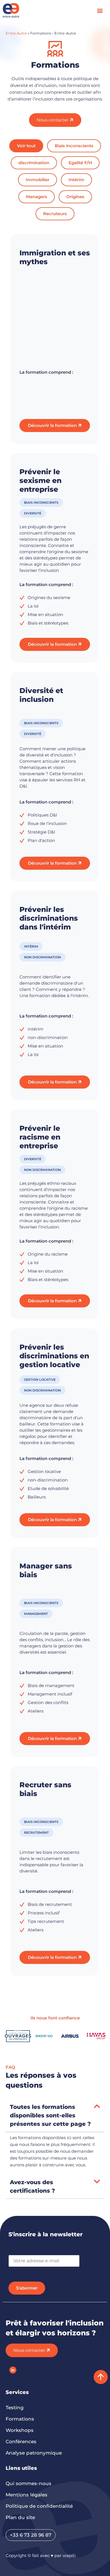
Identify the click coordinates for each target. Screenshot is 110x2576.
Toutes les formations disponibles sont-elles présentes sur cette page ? (50, 2115)
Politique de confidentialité (39, 2506)
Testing (15, 2408)
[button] (100, 10)
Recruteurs (55, 214)
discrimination (34, 163)
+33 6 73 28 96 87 (31, 2535)
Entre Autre (16, 33)
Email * (16, 2252)
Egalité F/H (80, 163)
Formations (20, 2419)
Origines (75, 197)
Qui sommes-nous (28, 2483)
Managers (37, 197)
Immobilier (38, 180)
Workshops (20, 2430)
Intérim (76, 180)
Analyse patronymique (34, 2453)
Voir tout (26, 146)
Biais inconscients (74, 146)
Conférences (21, 2442)
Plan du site (20, 2517)
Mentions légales (27, 2495)
